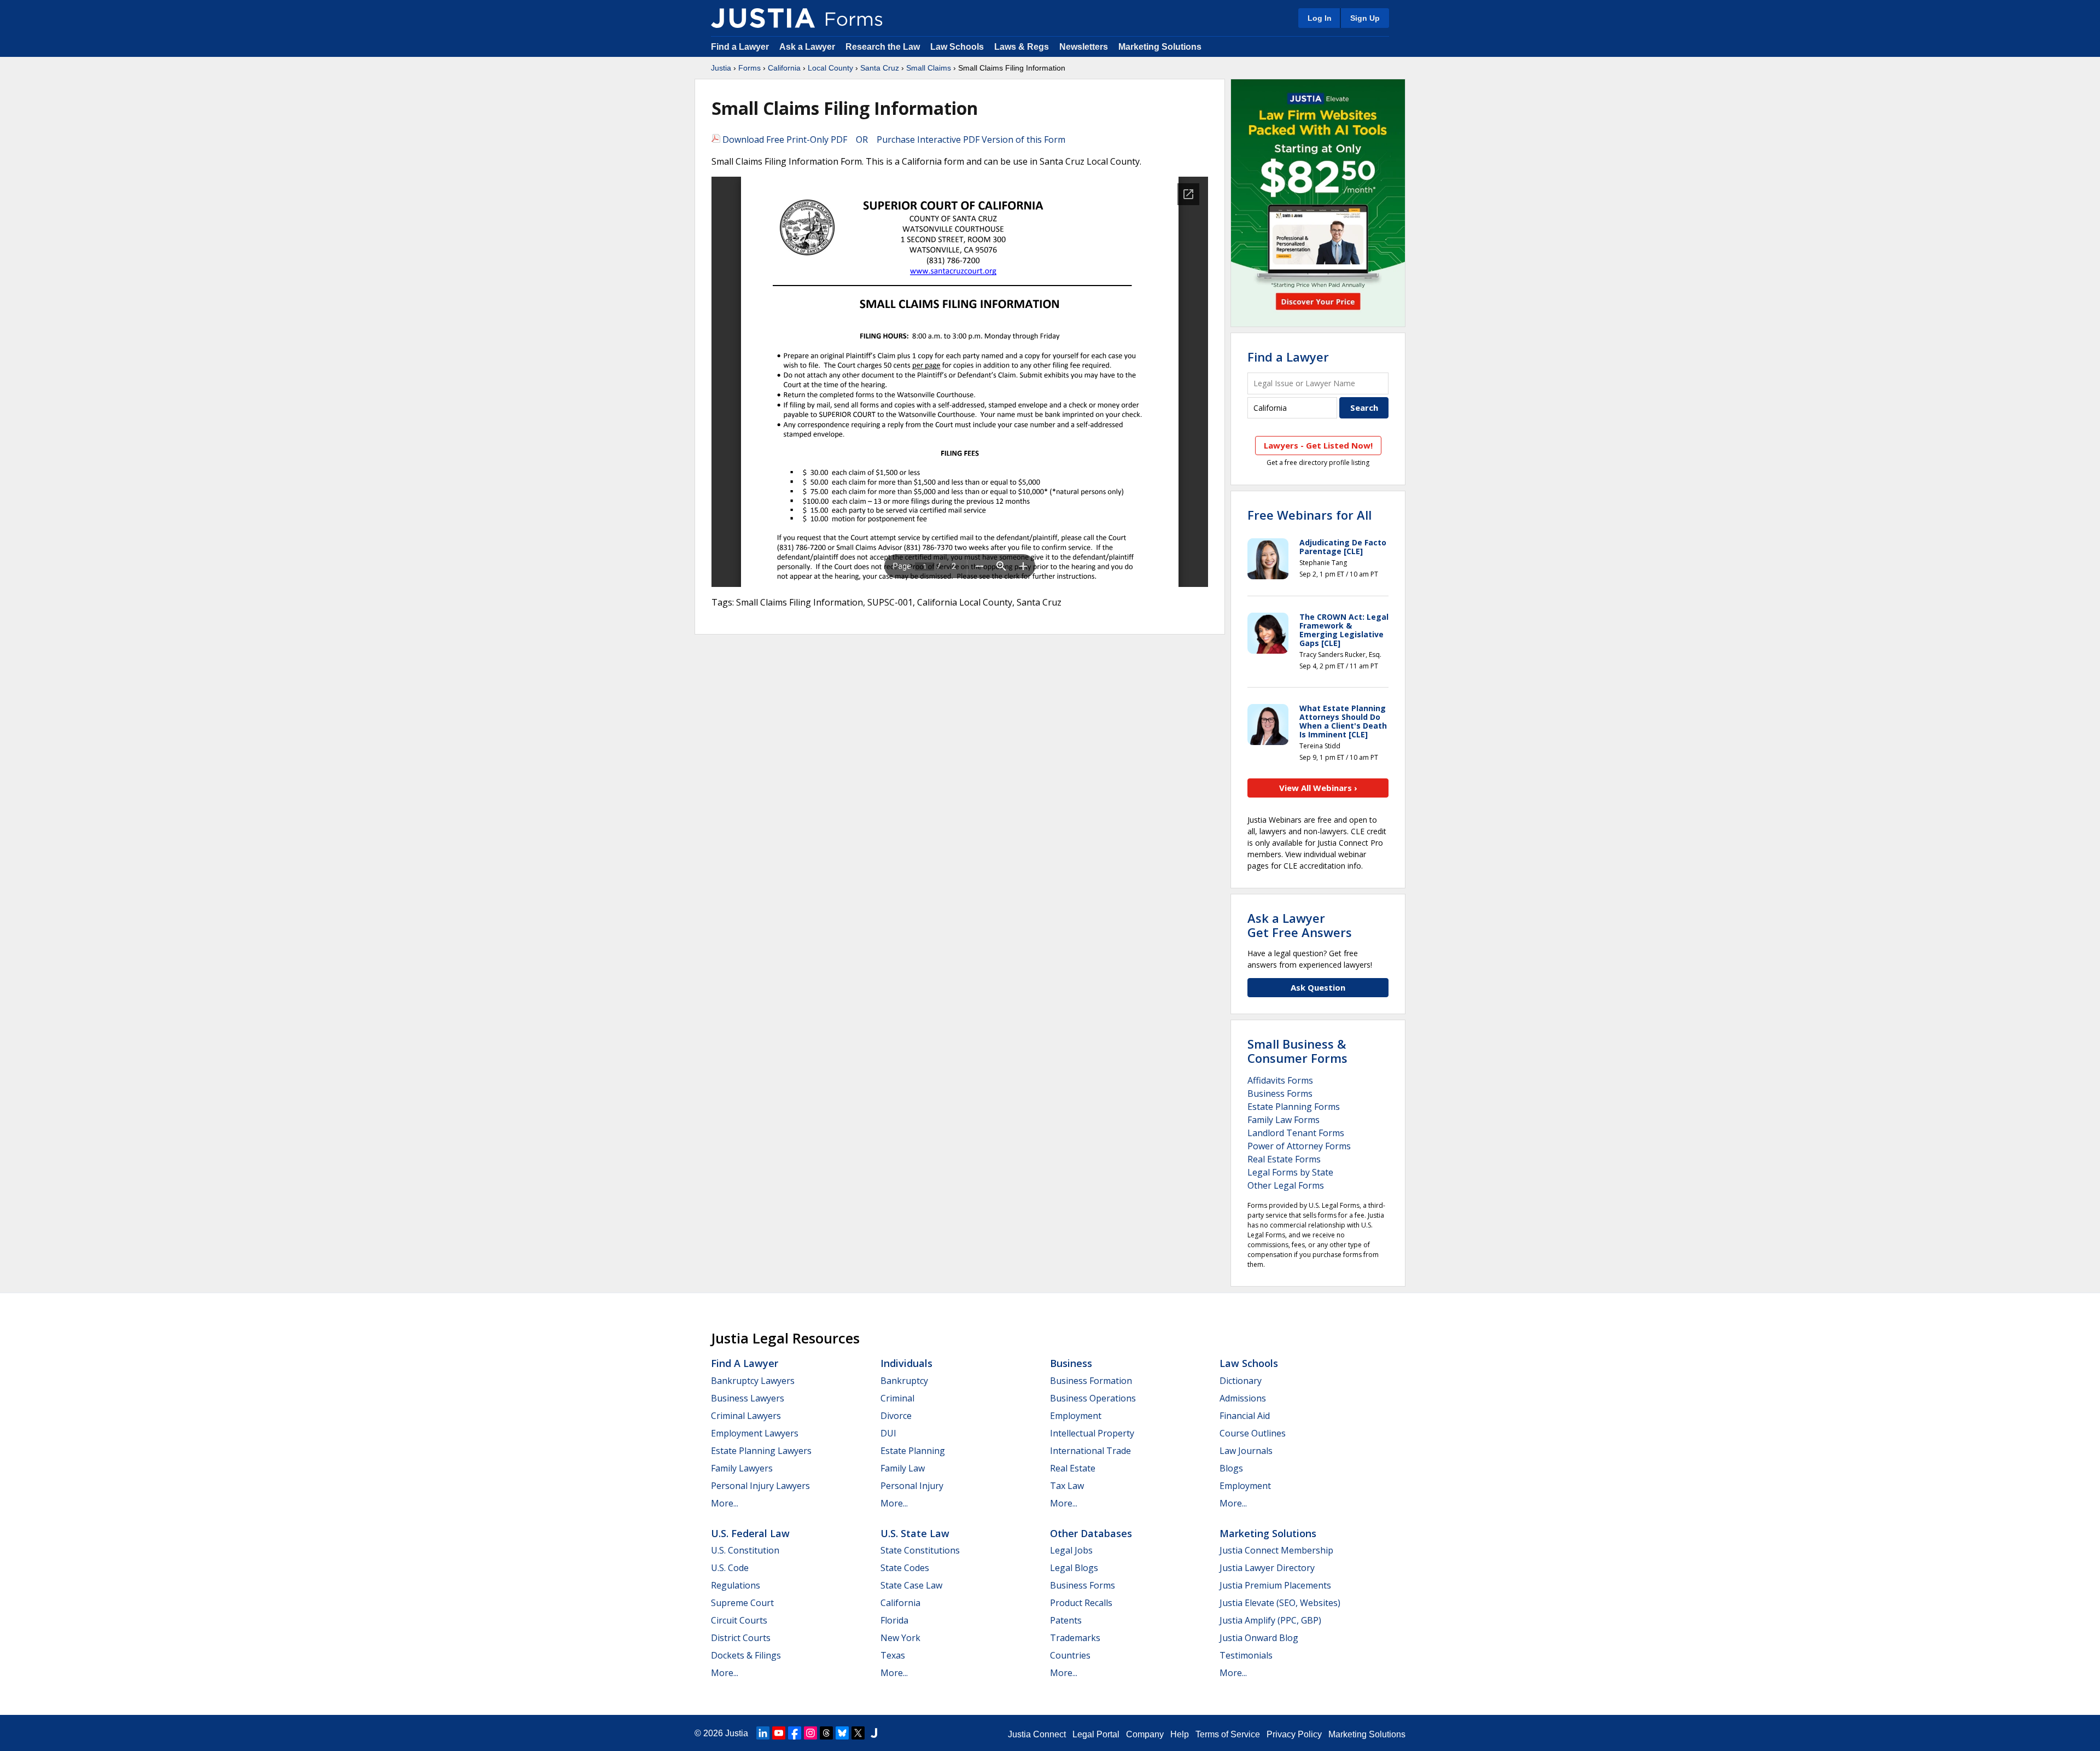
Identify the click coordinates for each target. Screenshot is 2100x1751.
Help (1180, 1734)
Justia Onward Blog (1259, 1638)
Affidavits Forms (1280, 1080)
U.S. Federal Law (750, 1533)
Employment (1076, 1416)
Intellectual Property (1092, 1433)
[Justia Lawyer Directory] (874, 1733)
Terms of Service (1228, 1734)
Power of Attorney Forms (1299, 1146)
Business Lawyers (748, 1398)
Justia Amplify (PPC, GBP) (1270, 1620)
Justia (721, 68)
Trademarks (1075, 1638)
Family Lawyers (742, 1468)
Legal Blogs (1074, 1568)
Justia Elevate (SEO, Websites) (1280, 1603)
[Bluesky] (842, 1733)
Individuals (906, 1363)
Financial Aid (1245, 1416)
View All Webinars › (1318, 788)
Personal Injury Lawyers (760, 1486)
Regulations (736, 1585)
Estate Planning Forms (1294, 1107)
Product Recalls (1081, 1603)
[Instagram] (810, 1733)
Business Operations (1093, 1398)
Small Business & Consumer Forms (1297, 1051)
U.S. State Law (915, 1533)
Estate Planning (913, 1451)
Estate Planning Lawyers (761, 1451)
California (784, 68)
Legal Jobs (1071, 1550)
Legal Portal (1096, 1734)
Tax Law (1067, 1486)
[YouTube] (779, 1733)
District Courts (741, 1638)
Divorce (896, 1416)
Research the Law (883, 47)
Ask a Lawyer (808, 47)
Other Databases (1091, 1533)
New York (900, 1638)
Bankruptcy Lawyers (753, 1381)
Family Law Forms (1284, 1120)
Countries (1070, 1655)
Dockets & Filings (746, 1655)
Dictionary (1241, 1381)
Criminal (897, 1398)
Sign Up (1365, 18)
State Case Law (911, 1585)
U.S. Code (730, 1568)
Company (1145, 1734)
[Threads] (826, 1733)
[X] (858, 1733)
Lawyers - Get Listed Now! (1318, 445)
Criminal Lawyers (746, 1416)
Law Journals (1246, 1451)
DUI (888, 1433)
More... (725, 1503)
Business (1071, 1363)
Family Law (903, 1468)
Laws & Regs (1022, 47)
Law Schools (957, 47)
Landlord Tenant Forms (1296, 1133)
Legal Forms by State (1290, 1172)
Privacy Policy (1294, 1734)
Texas (893, 1655)
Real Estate (1073, 1468)
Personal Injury (912, 1486)
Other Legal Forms (1286, 1185)
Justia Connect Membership (1276, 1550)
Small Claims (929, 68)
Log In (1320, 18)
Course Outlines (1253, 1433)
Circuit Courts (739, 1620)
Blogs (1231, 1468)
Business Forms (1280, 1093)
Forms (749, 68)
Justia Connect (1037, 1734)
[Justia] (763, 18)
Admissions (1243, 1398)
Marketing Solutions (1160, 47)
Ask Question (1318, 987)
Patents (1066, 1620)
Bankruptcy (904, 1381)
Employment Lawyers (755, 1433)
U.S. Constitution (745, 1550)
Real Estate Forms (1284, 1159)
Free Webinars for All (1309, 515)
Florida (894, 1620)
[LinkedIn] (763, 1733)
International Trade (1090, 1451)
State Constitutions (920, 1550)
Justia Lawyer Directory (1267, 1568)
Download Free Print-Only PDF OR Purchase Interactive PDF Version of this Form (893, 139)
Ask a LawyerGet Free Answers (1300, 925)
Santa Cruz (880, 68)
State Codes (905, 1568)
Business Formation (1091, 1381)
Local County (830, 68)
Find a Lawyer (740, 47)
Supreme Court (742, 1603)
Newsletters (1084, 47)
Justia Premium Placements (1275, 1585)
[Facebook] (795, 1733)
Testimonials (1246, 1655)
